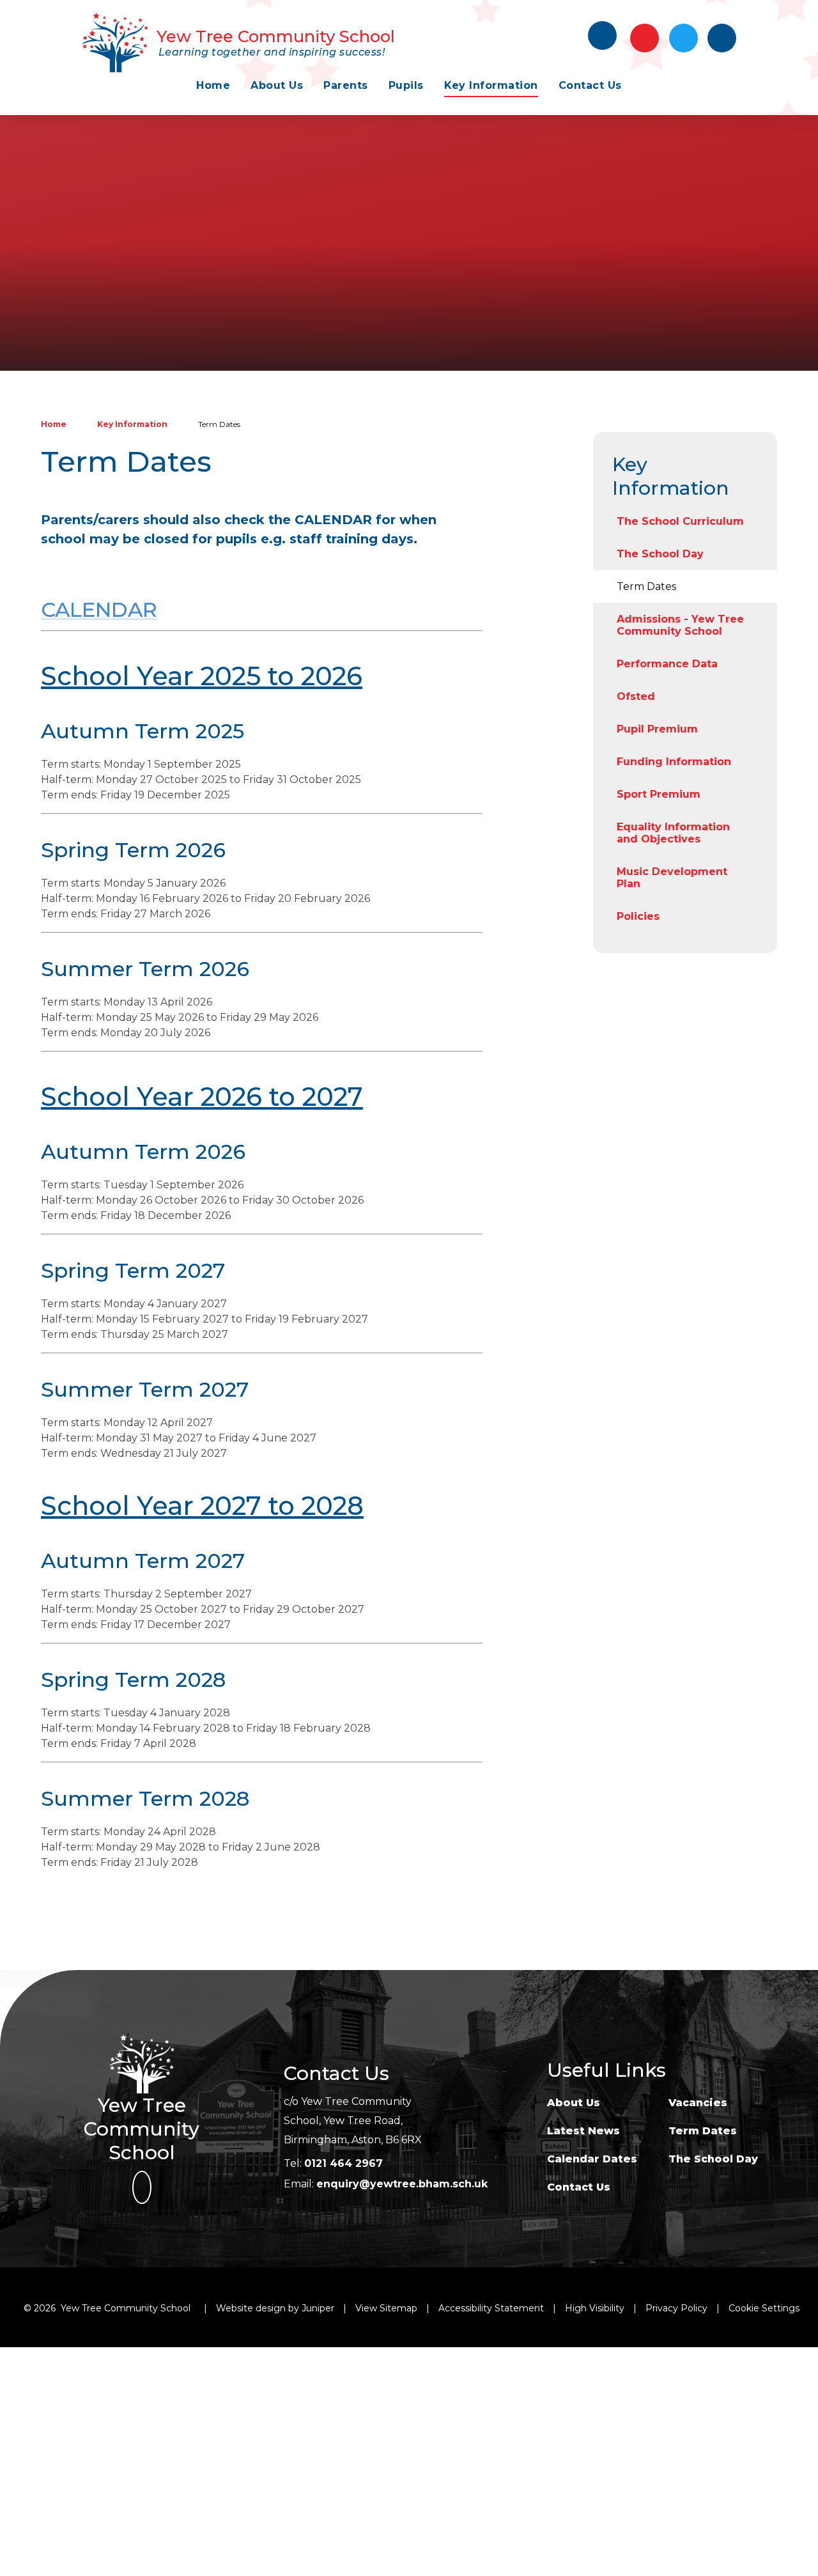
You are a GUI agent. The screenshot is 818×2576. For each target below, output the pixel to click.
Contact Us (579, 2187)
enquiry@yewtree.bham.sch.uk (402, 2184)
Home (54, 424)
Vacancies (698, 2103)
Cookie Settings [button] (764, 2308)
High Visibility (595, 2308)
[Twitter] (683, 38)
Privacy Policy (676, 2308)
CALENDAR (99, 609)
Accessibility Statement (491, 2308)
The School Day (713, 2159)
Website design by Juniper (275, 2308)
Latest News (583, 2131)
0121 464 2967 (343, 2163)
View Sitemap (386, 2308)
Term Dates (219, 424)
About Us (574, 2103)
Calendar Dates (592, 2159)
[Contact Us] (644, 38)
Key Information (132, 424)
